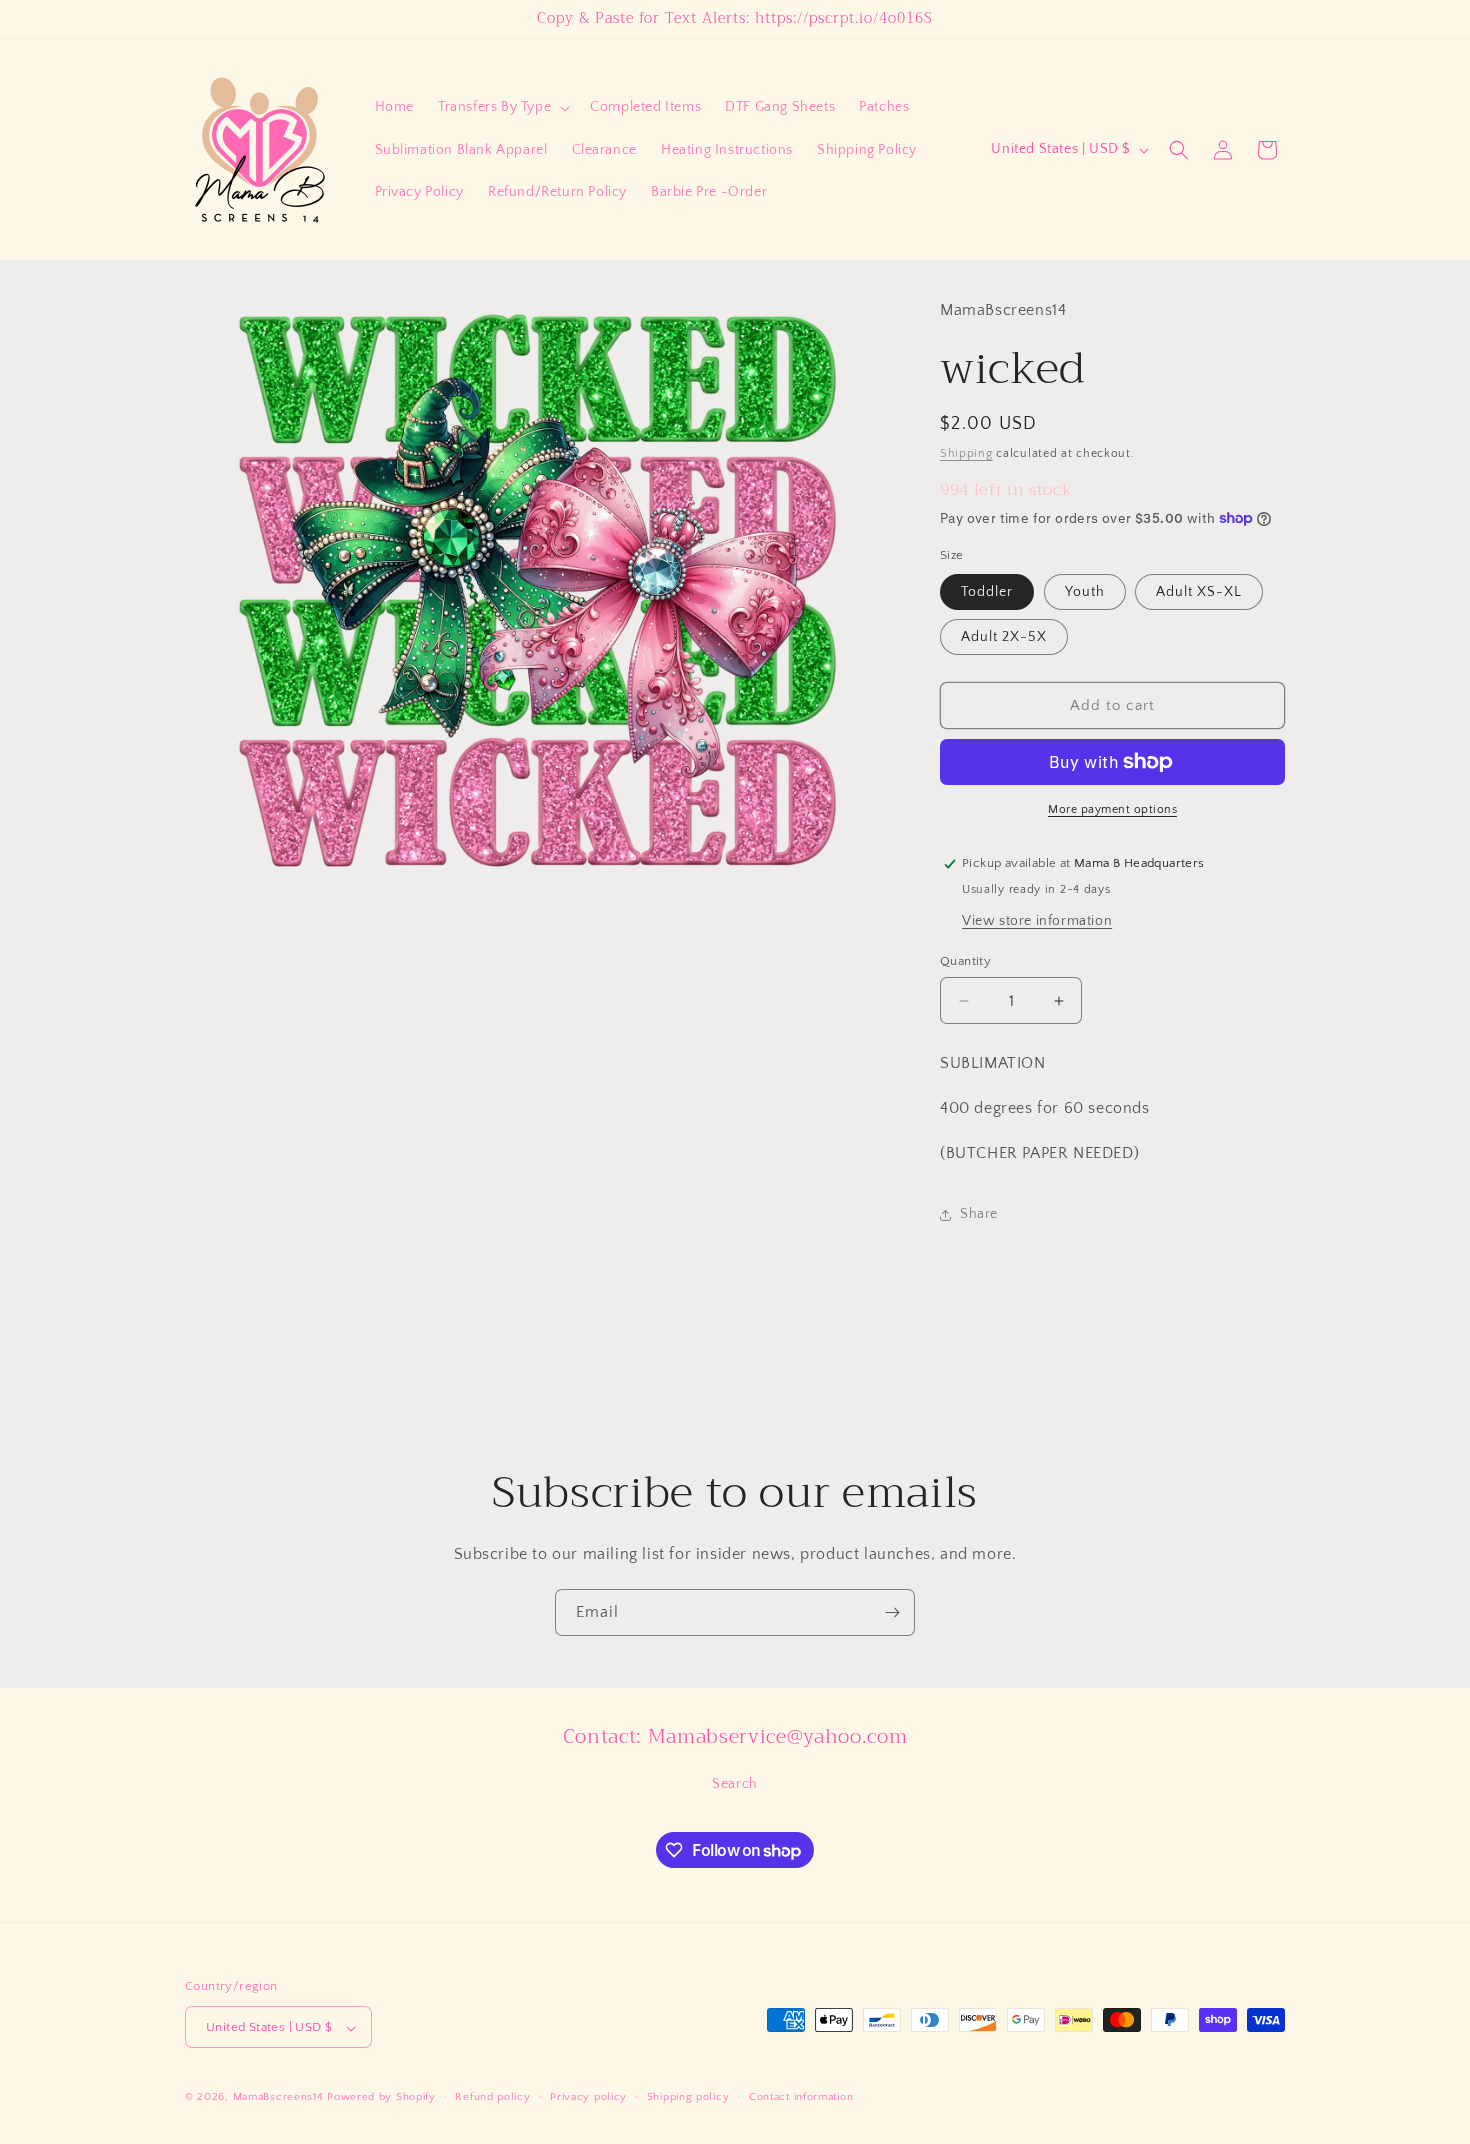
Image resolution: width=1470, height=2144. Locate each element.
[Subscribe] (892, 1612)
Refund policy (492, 2097)
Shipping (966, 453)
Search (735, 1784)
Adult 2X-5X (1004, 637)
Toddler (987, 592)
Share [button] (979, 1214)
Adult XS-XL (1199, 592)
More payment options (1112, 809)
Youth (1085, 592)
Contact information (801, 2097)
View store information (1037, 921)
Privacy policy (588, 2097)
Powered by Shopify (381, 2098)
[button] (502, 107)
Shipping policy (688, 2097)
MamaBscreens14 (278, 2098)
